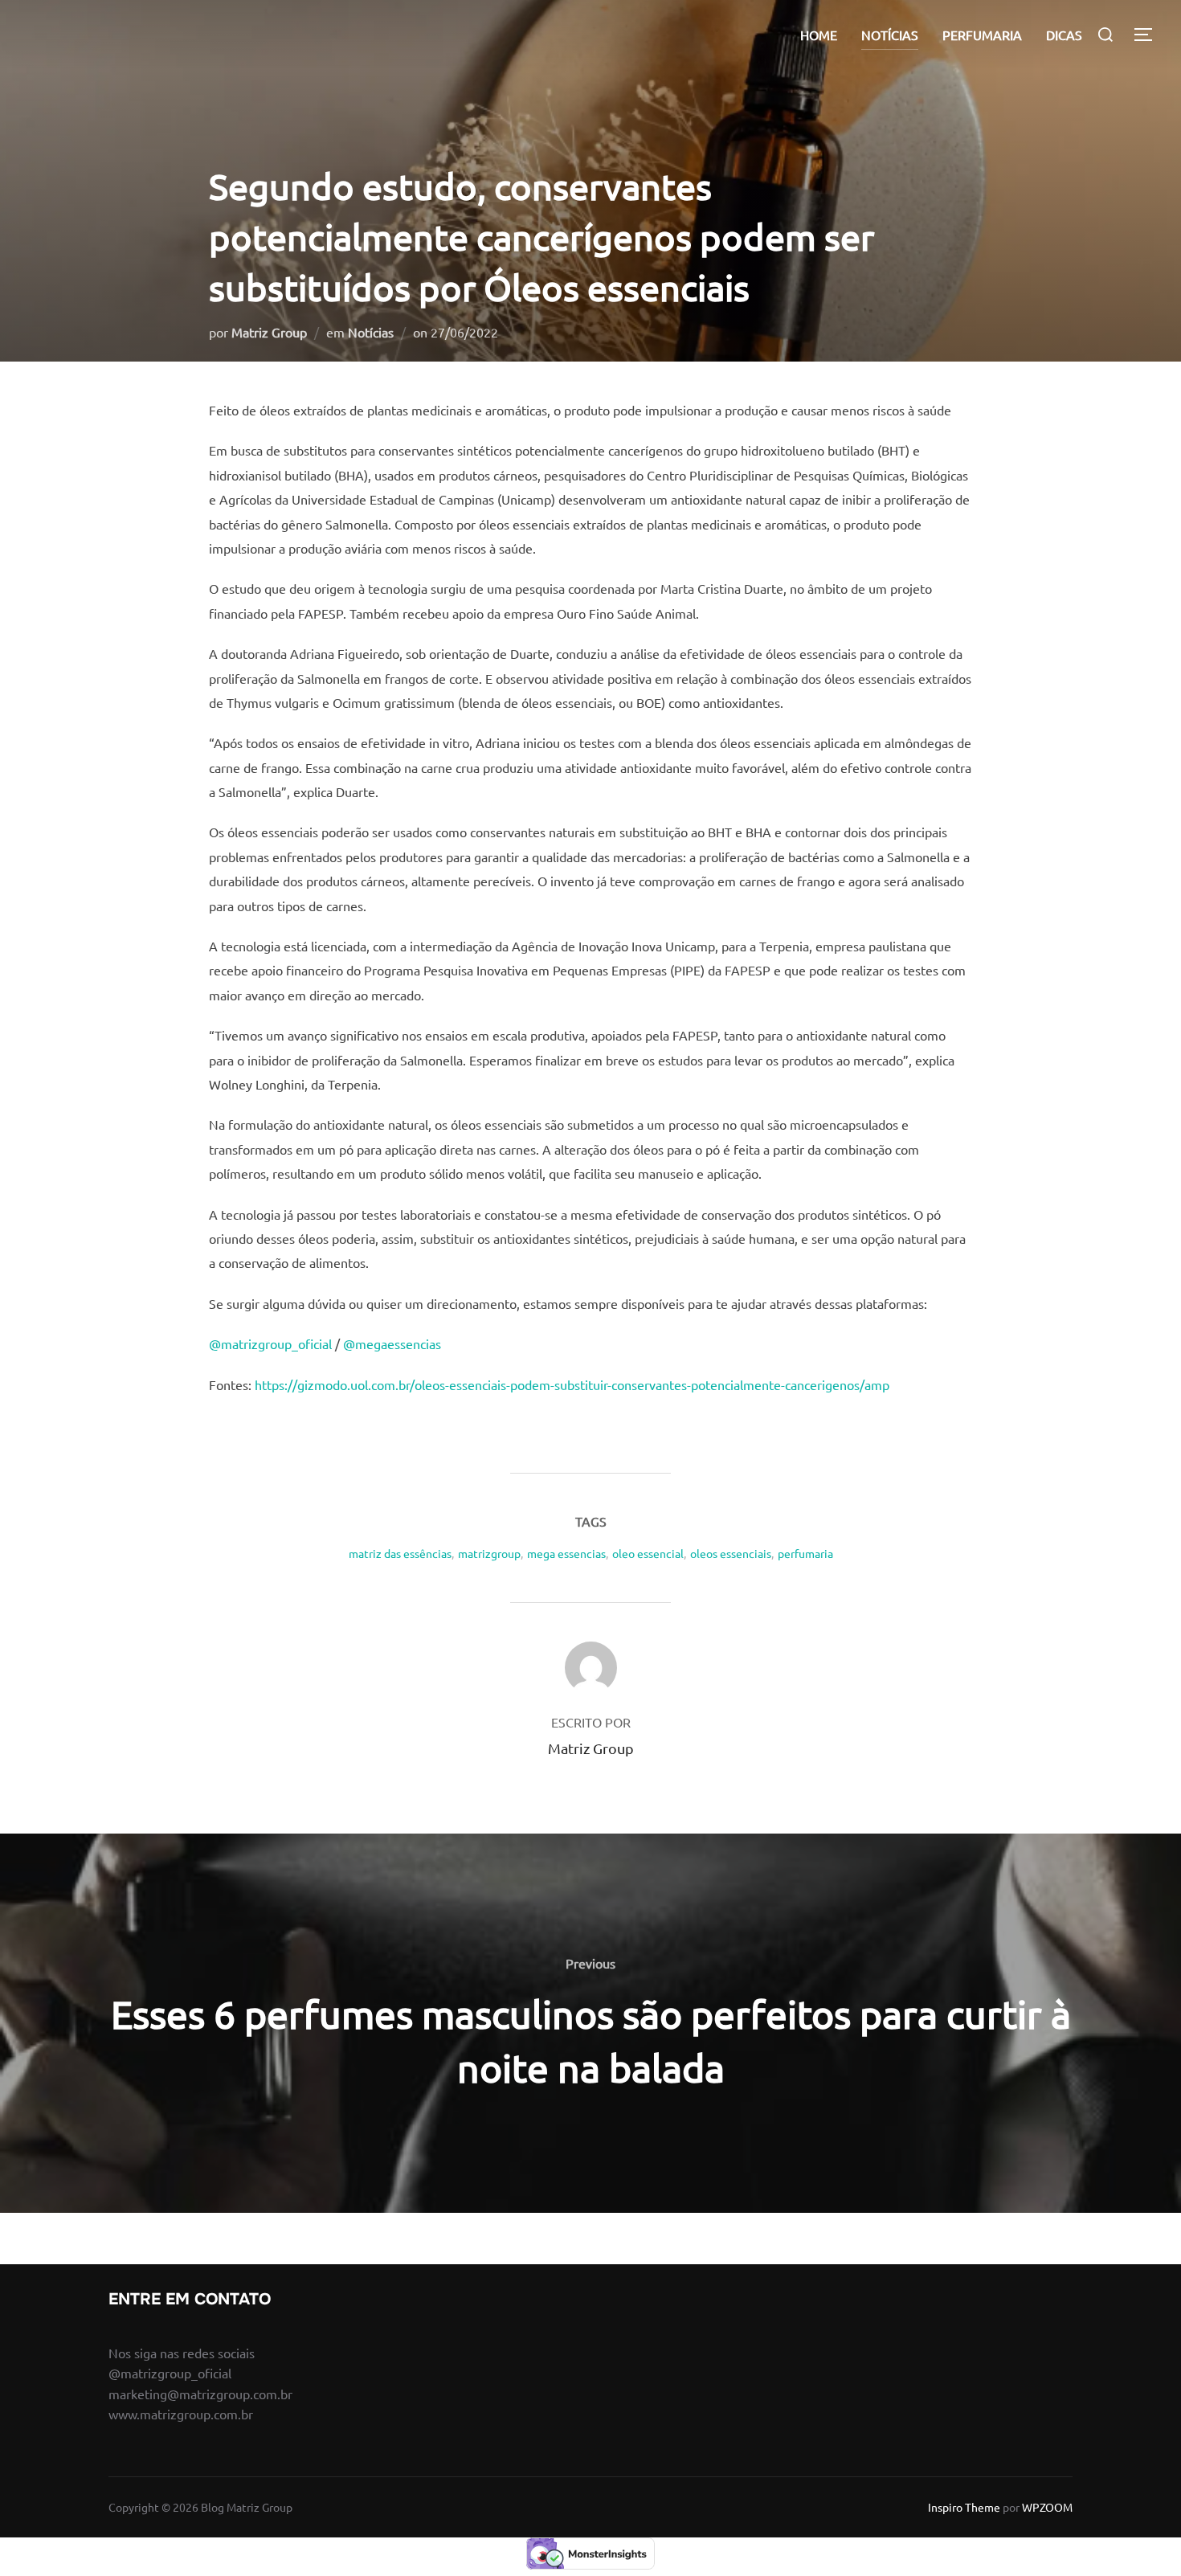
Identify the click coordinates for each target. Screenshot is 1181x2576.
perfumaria (805, 1553)
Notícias (371, 332)
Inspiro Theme (964, 2507)
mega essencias (566, 1553)
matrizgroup (489, 1553)
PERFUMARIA (982, 35)
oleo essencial (648, 1553)
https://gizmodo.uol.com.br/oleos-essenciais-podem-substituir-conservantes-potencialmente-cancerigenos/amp (572, 1384)
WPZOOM (1047, 2507)
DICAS (1064, 35)
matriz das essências (400, 1553)
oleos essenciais (731, 1553)
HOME (819, 35)
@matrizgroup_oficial (270, 1343)
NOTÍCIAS (890, 35)
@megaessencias (392, 1343)
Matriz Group (269, 332)
